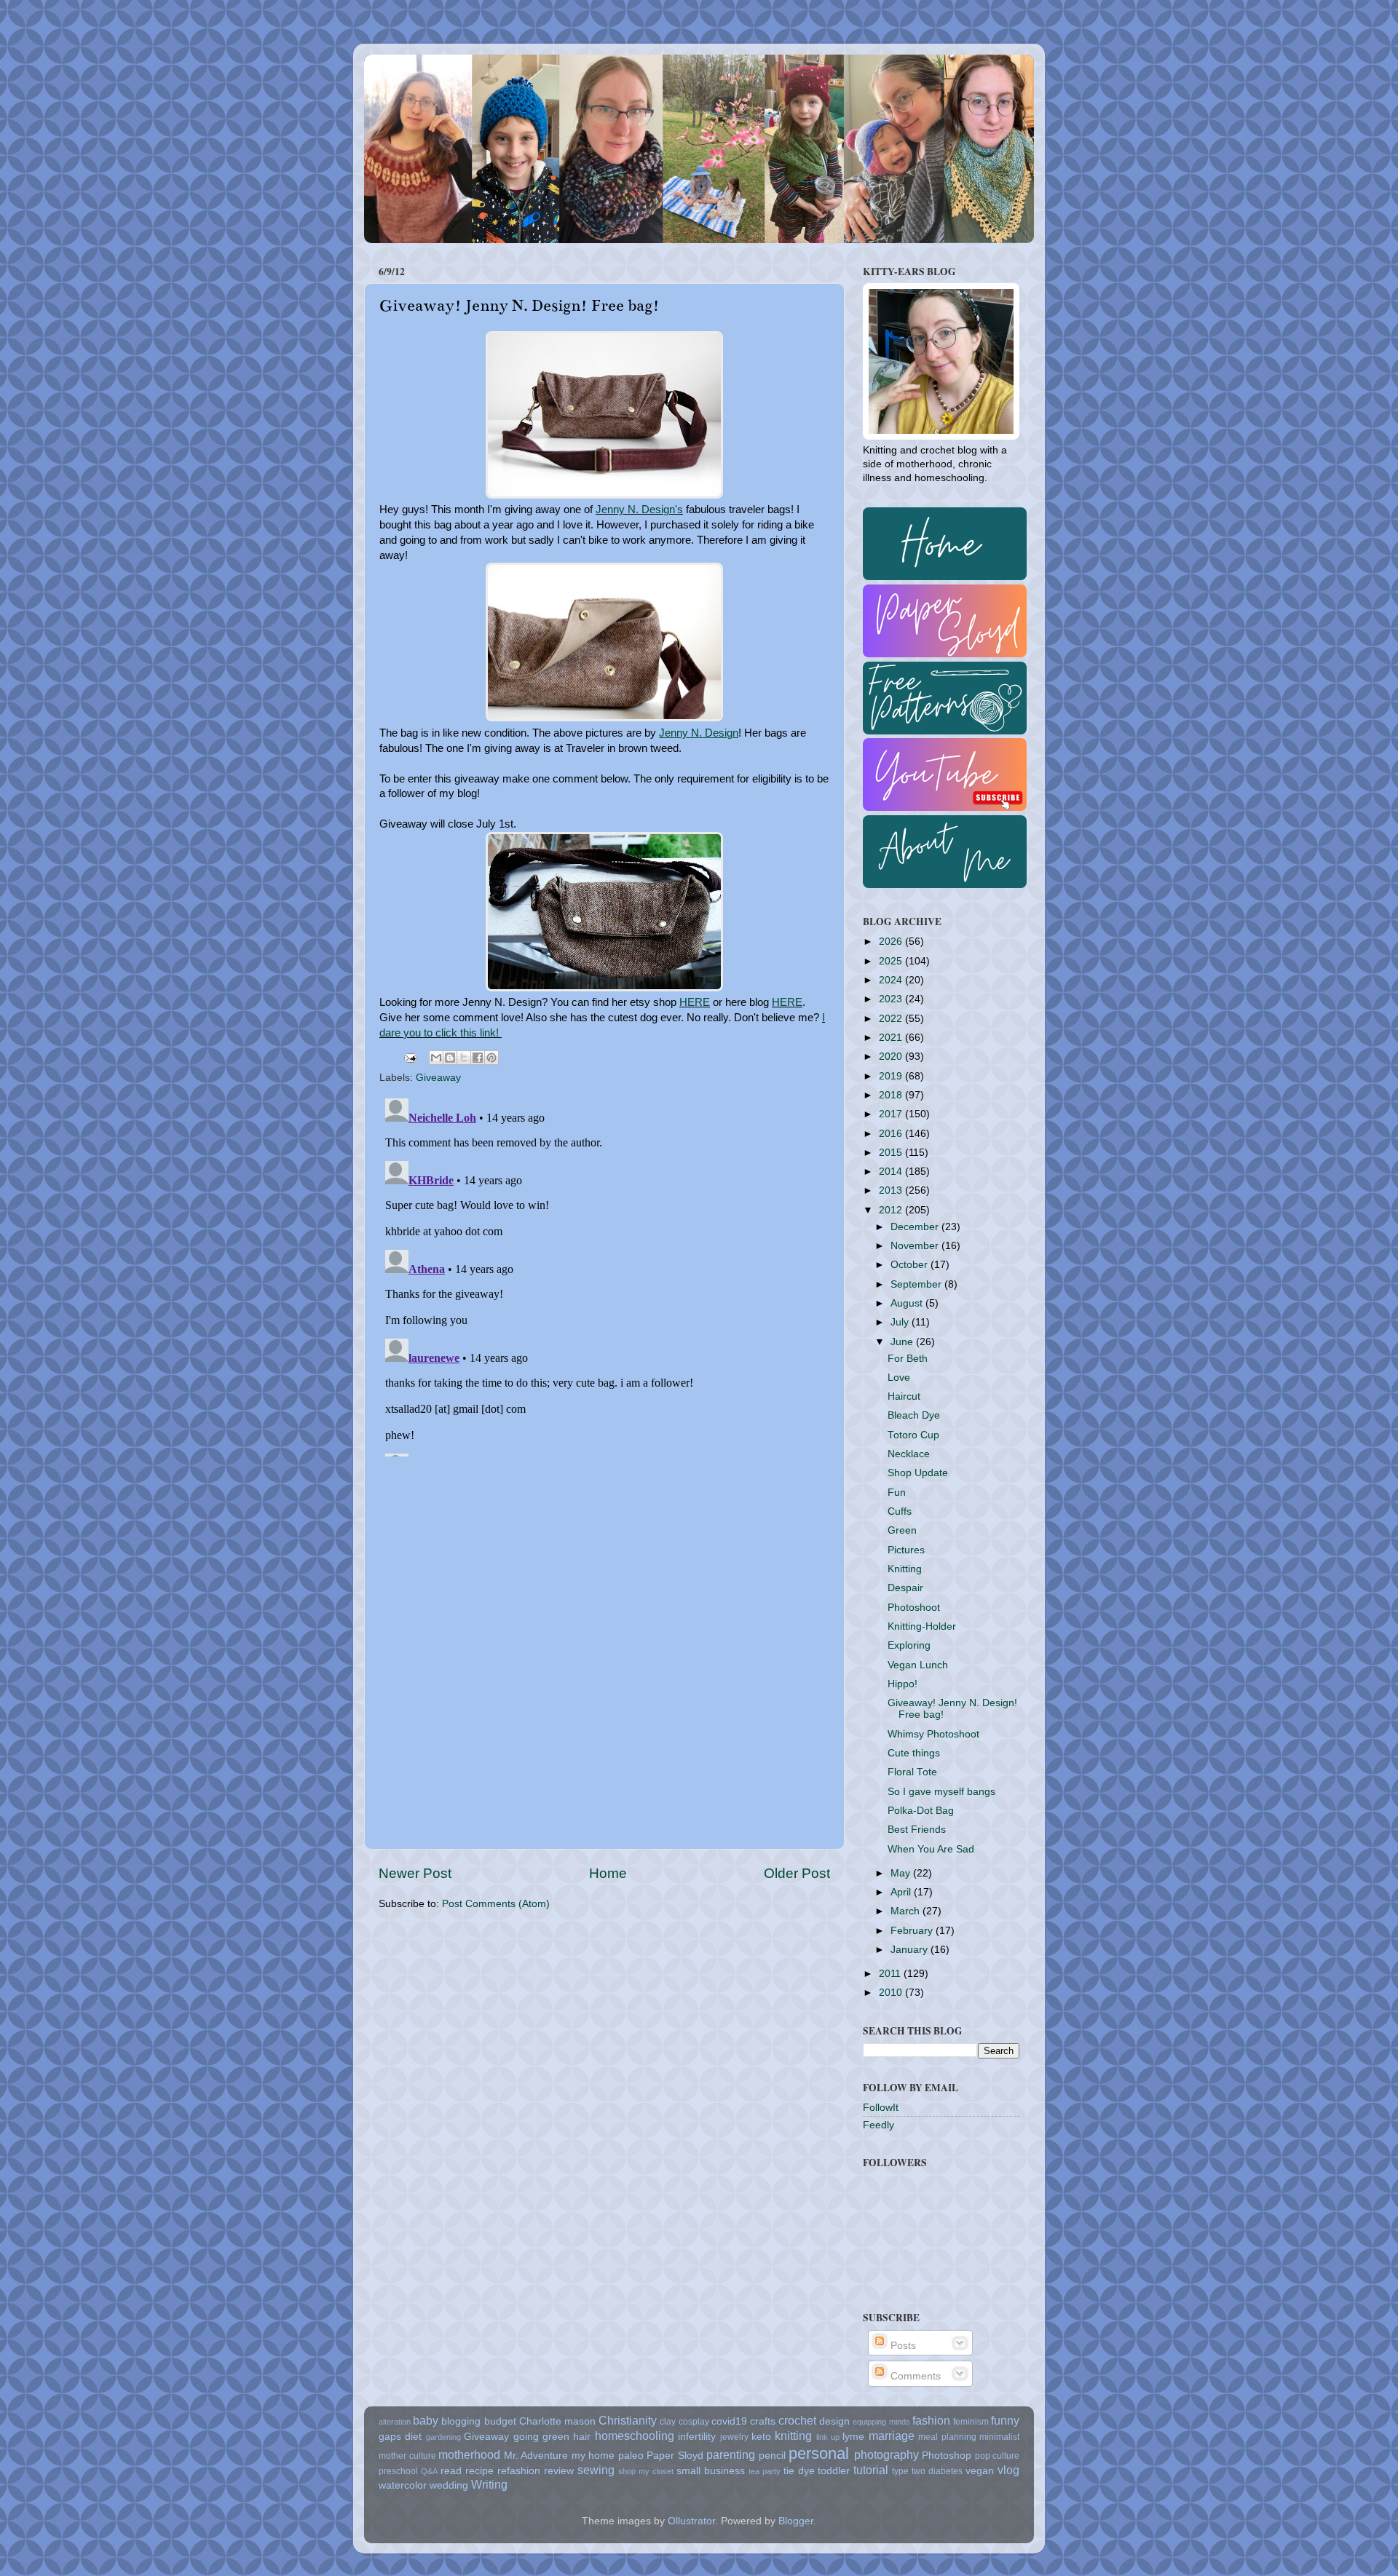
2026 (892, 942)
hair (582, 2437)
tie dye (799, 2471)
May (902, 1873)
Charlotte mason (557, 2421)
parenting (731, 2454)
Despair (905, 1588)
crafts (763, 2421)
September (917, 1284)
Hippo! (903, 1684)
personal (819, 2453)
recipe (479, 2471)
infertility (697, 2437)
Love (899, 1378)
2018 (892, 1095)
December (916, 1227)
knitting (793, 2436)
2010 (892, 1993)
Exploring (909, 1645)
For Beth (908, 1359)
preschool (398, 2471)
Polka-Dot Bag (921, 1811)
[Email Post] (410, 1057)
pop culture (998, 2456)
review (559, 2471)
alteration (395, 2422)
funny (1005, 2420)
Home (608, 1873)
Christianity (628, 2420)
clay (668, 2422)
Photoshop (947, 2456)
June (903, 1342)
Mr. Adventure (536, 2456)
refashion (519, 2471)
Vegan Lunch (918, 1665)
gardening (443, 2437)
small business (711, 2471)
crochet (797, 2420)
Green (902, 1530)
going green (541, 2437)
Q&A (429, 2471)
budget (500, 2421)
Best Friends (917, 1830)
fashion (931, 2420)
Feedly (878, 2125)
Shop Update (918, 1473)
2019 (892, 1076)
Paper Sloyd (675, 2456)
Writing (489, 2484)
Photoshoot (914, 1608)
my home (593, 2456)
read (451, 2471)
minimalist (999, 2437)
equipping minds (881, 2422)
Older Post (797, 1873)
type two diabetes (927, 2471)
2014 (892, 1172)
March (907, 1911)
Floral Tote (912, 1772)
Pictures (906, 1550)
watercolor (403, 2485)
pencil (772, 2456)
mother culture (407, 2456)
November (916, 1246)
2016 (892, 1134)
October (911, 1265)
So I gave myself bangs (941, 1792)
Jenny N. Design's (639, 510)
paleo (631, 2456)
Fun (897, 1493)
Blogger (796, 2521)
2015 (892, 1153)
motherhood (469, 2454)
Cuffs (900, 1511)
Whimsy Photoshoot (933, 1734)
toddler (834, 2471)
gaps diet (400, 2437)
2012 (892, 1210)
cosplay (694, 2422)
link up (828, 2437)
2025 (892, 961)
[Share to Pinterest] (491, 1058)
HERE (695, 1002)
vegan (980, 2471)
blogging (461, 2421)
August (908, 1303)
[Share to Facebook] (478, 1058)
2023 (892, 999)
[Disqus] (604, 1275)
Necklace (909, 1454)
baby (426, 2420)
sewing (596, 2470)
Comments (914, 2376)
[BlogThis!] (450, 1058)
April (902, 1892)
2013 (892, 1190)
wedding (449, 2485)
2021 (892, 1038)
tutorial (871, 2470)
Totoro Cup (913, 1435)
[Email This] (436, 1058)
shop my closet (646, 2471)
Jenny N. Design (699, 733)
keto (761, 2437)
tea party (765, 2471)
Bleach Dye (914, 1415)
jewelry (734, 2437)
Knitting (905, 1569)
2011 (891, 1974)
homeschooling (635, 2436)
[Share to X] (464, 1058)
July (901, 1322)
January (911, 1950)
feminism (971, 2422)
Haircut (904, 1396)
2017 (892, 1114)
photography (886, 2454)
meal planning (947, 2437)
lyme (853, 2437)
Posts (902, 2346)
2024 (892, 980)
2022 (892, 1019)
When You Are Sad (931, 1849)
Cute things (914, 1753)
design (834, 2421)
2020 (892, 1057)
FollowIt (881, 2108)
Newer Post (415, 1873)
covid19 (729, 2421)
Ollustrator (691, 2521)
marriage (892, 2436)
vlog (1008, 2470)
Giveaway (438, 1078)
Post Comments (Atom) (496, 1904)
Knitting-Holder (922, 1626)
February (913, 1931)
